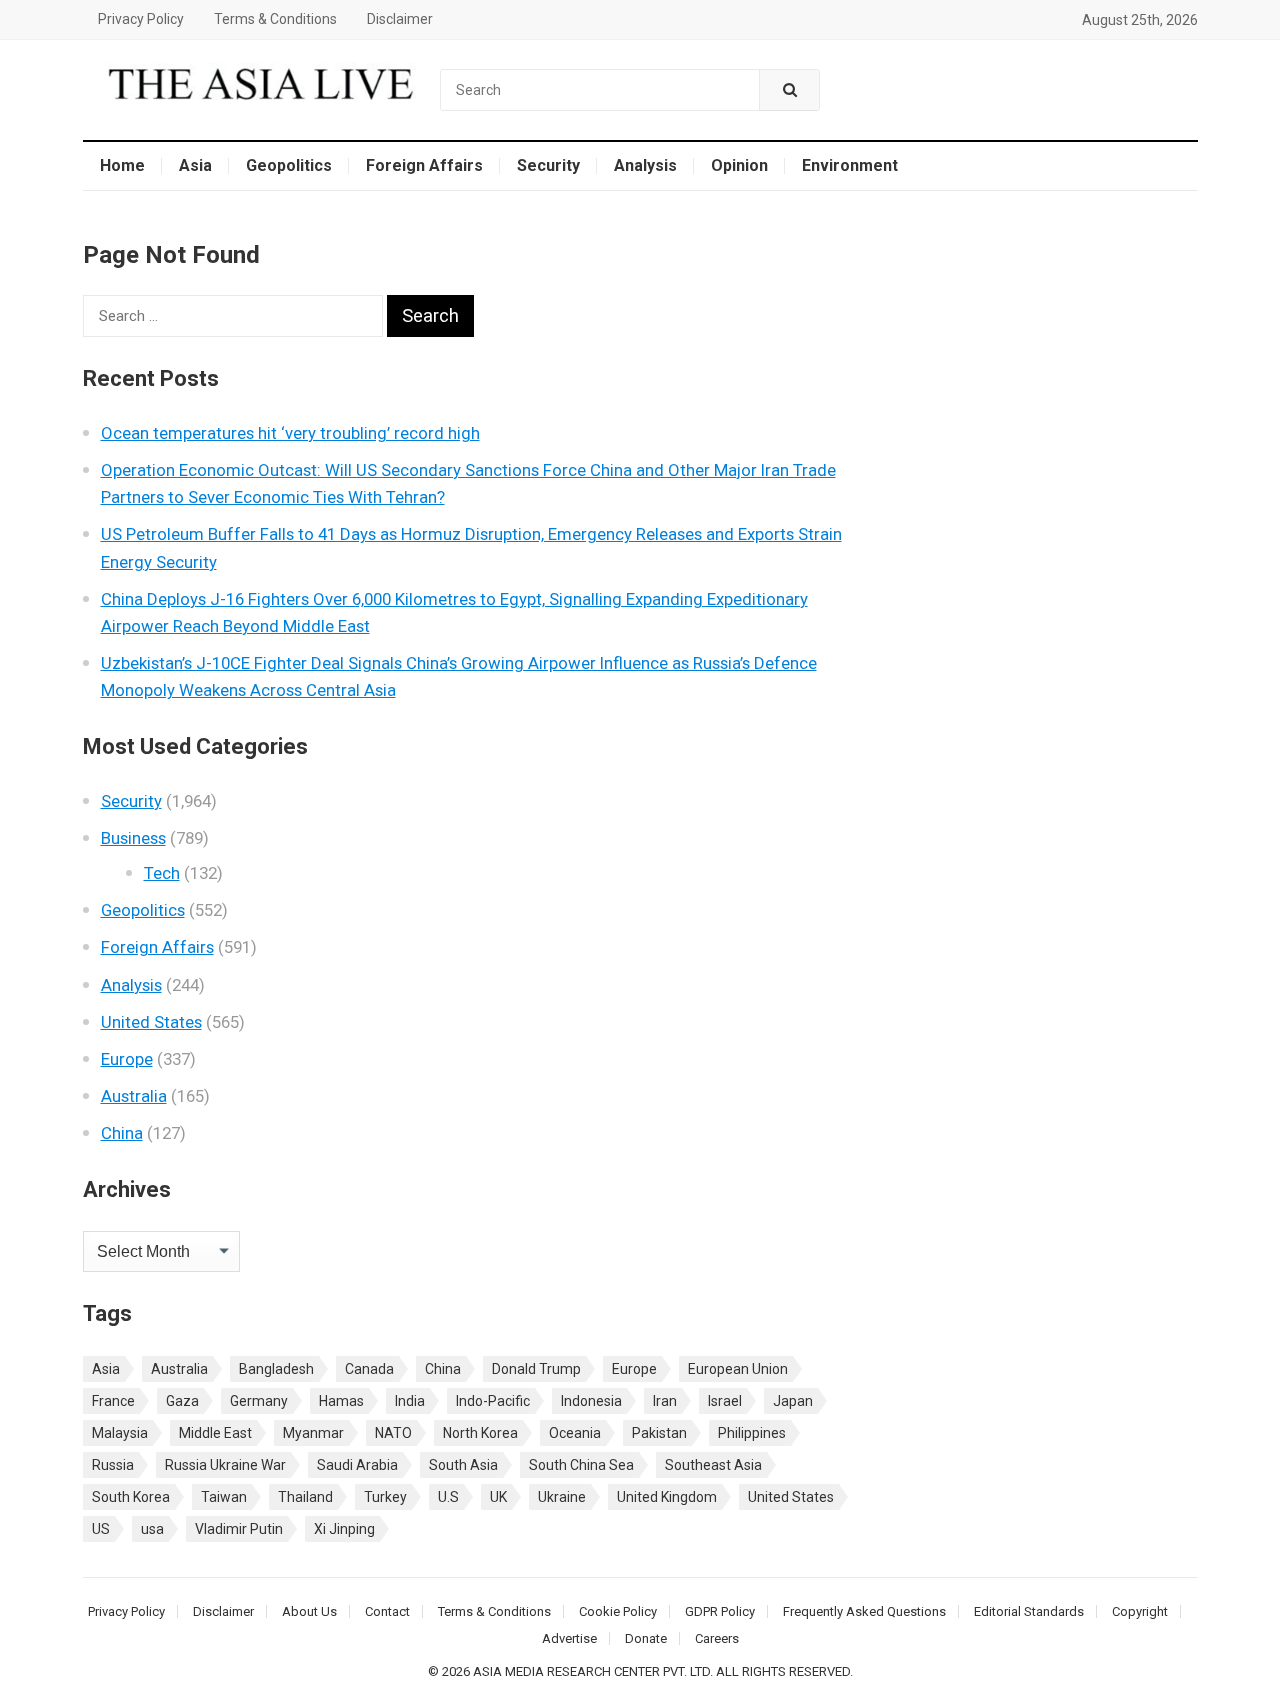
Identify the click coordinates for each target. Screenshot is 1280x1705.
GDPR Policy (720, 1611)
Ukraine (562, 1497)
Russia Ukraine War (225, 1465)
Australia (134, 1096)
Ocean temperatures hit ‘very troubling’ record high (290, 433)
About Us (309, 1611)
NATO (393, 1433)
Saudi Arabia (357, 1465)
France (113, 1401)
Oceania (575, 1433)
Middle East (215, 1433)
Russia (113, 1465)
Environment (850, 165)
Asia (195, 165)
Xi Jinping (344, 1529)
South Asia (463, 1465)
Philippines (752, 1433)
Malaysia (120, 1433)
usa (152, 1529)
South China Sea (581, 1465)
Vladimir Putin (239, 1529)
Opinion (739, 165)
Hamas (341, 1401)
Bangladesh (276, 1369)
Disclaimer (400, 19)
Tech (162, 873)
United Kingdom (667, 1497)
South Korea (131, 1497)
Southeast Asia (713, 1465)
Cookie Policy (618, 1611)
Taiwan (224, 1497)
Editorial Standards (1029, 1611)
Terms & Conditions (275, 19)
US (101, 1529)
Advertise (569, 1638)
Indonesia (591, 1401)
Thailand (305, 1497)
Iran (665, 1401)
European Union (738, 1369)
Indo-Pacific (493, 1401)
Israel (725, 1401)
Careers (717, 1638)
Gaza (182, 1401)
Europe (127, 1059)
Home (122, 165)
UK (498, 1497)
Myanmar (313, 1433)
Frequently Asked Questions (864, 1611)
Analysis (645, 165)
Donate (646, 1638)
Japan (793, 1401)
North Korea (480, 1433)
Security (548, 165)
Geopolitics (289, 165)
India (410, 1401)
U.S (448, 1497)
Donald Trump (536, 1369)
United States (151, 1022)
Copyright (1140, 1611)
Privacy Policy (141, 19)
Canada (369, 1369)
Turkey (385, 1497)
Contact (387, 1611)
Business (133, 838)
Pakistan (659, 1433)
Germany (259, 1401)
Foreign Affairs (424, 165)
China (122, 1133)
